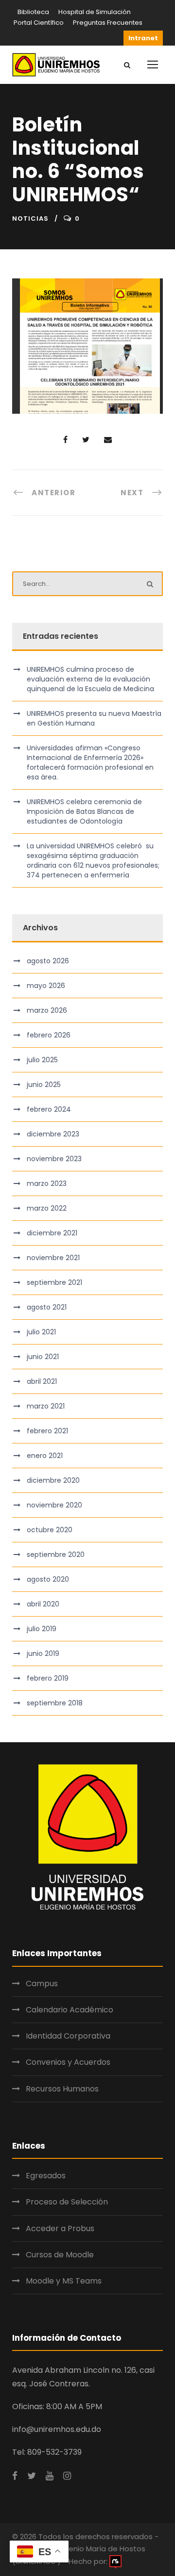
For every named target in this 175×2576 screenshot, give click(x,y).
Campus (42, 1984)
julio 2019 (42, 1629)
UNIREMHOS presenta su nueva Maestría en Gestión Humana (94, 718)
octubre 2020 (50, 1530)
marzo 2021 (46, 1406)
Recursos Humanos (62, 2089)
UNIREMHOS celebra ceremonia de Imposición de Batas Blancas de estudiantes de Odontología (84, 811)
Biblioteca (33, 12)
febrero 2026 (49, 1035)
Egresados (46, 2176)
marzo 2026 (47, 1010)
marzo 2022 (47, 1208)
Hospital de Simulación (95, 12)
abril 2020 (43, 1604)
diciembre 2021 (52, 1233)
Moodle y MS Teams (64, 2281)
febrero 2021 (47, 1431)
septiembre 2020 (56, 1555)
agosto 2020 (48, 1579)
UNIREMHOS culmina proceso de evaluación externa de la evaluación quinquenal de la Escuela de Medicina (90, 679)
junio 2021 (43, 1357)
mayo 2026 (46, 986)
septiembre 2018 (55, 1703)
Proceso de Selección (67, 2202)
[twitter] (32, 2476)
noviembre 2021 (53, 1258)
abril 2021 (42, 1381)
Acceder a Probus (60, 2228)
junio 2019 (43, 1653)
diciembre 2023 (53, 1134)
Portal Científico (39, 23)
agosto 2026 (48, 961)
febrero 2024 (49, 1109)
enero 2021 (45, 1456)
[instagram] (67, 2476)
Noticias (30, 219)
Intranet (143, 38)
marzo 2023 (47, 1183)
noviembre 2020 (54, 1505)
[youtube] (50, 2476)
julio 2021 (41, 1332)
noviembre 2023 (54, 1159)
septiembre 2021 (54, 1282)
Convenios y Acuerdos (68, 2062)
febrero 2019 (48, 1678)
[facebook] (15, 2476)
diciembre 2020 (53, 1480)
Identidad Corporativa (68, 2036)
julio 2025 (42, 1060)
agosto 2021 (47, 1307)
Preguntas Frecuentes (108, 23)
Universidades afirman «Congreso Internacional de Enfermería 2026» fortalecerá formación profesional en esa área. (90, 762)
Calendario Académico (70, 2010)
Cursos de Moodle (60, 2255)
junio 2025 (44, 1085)
